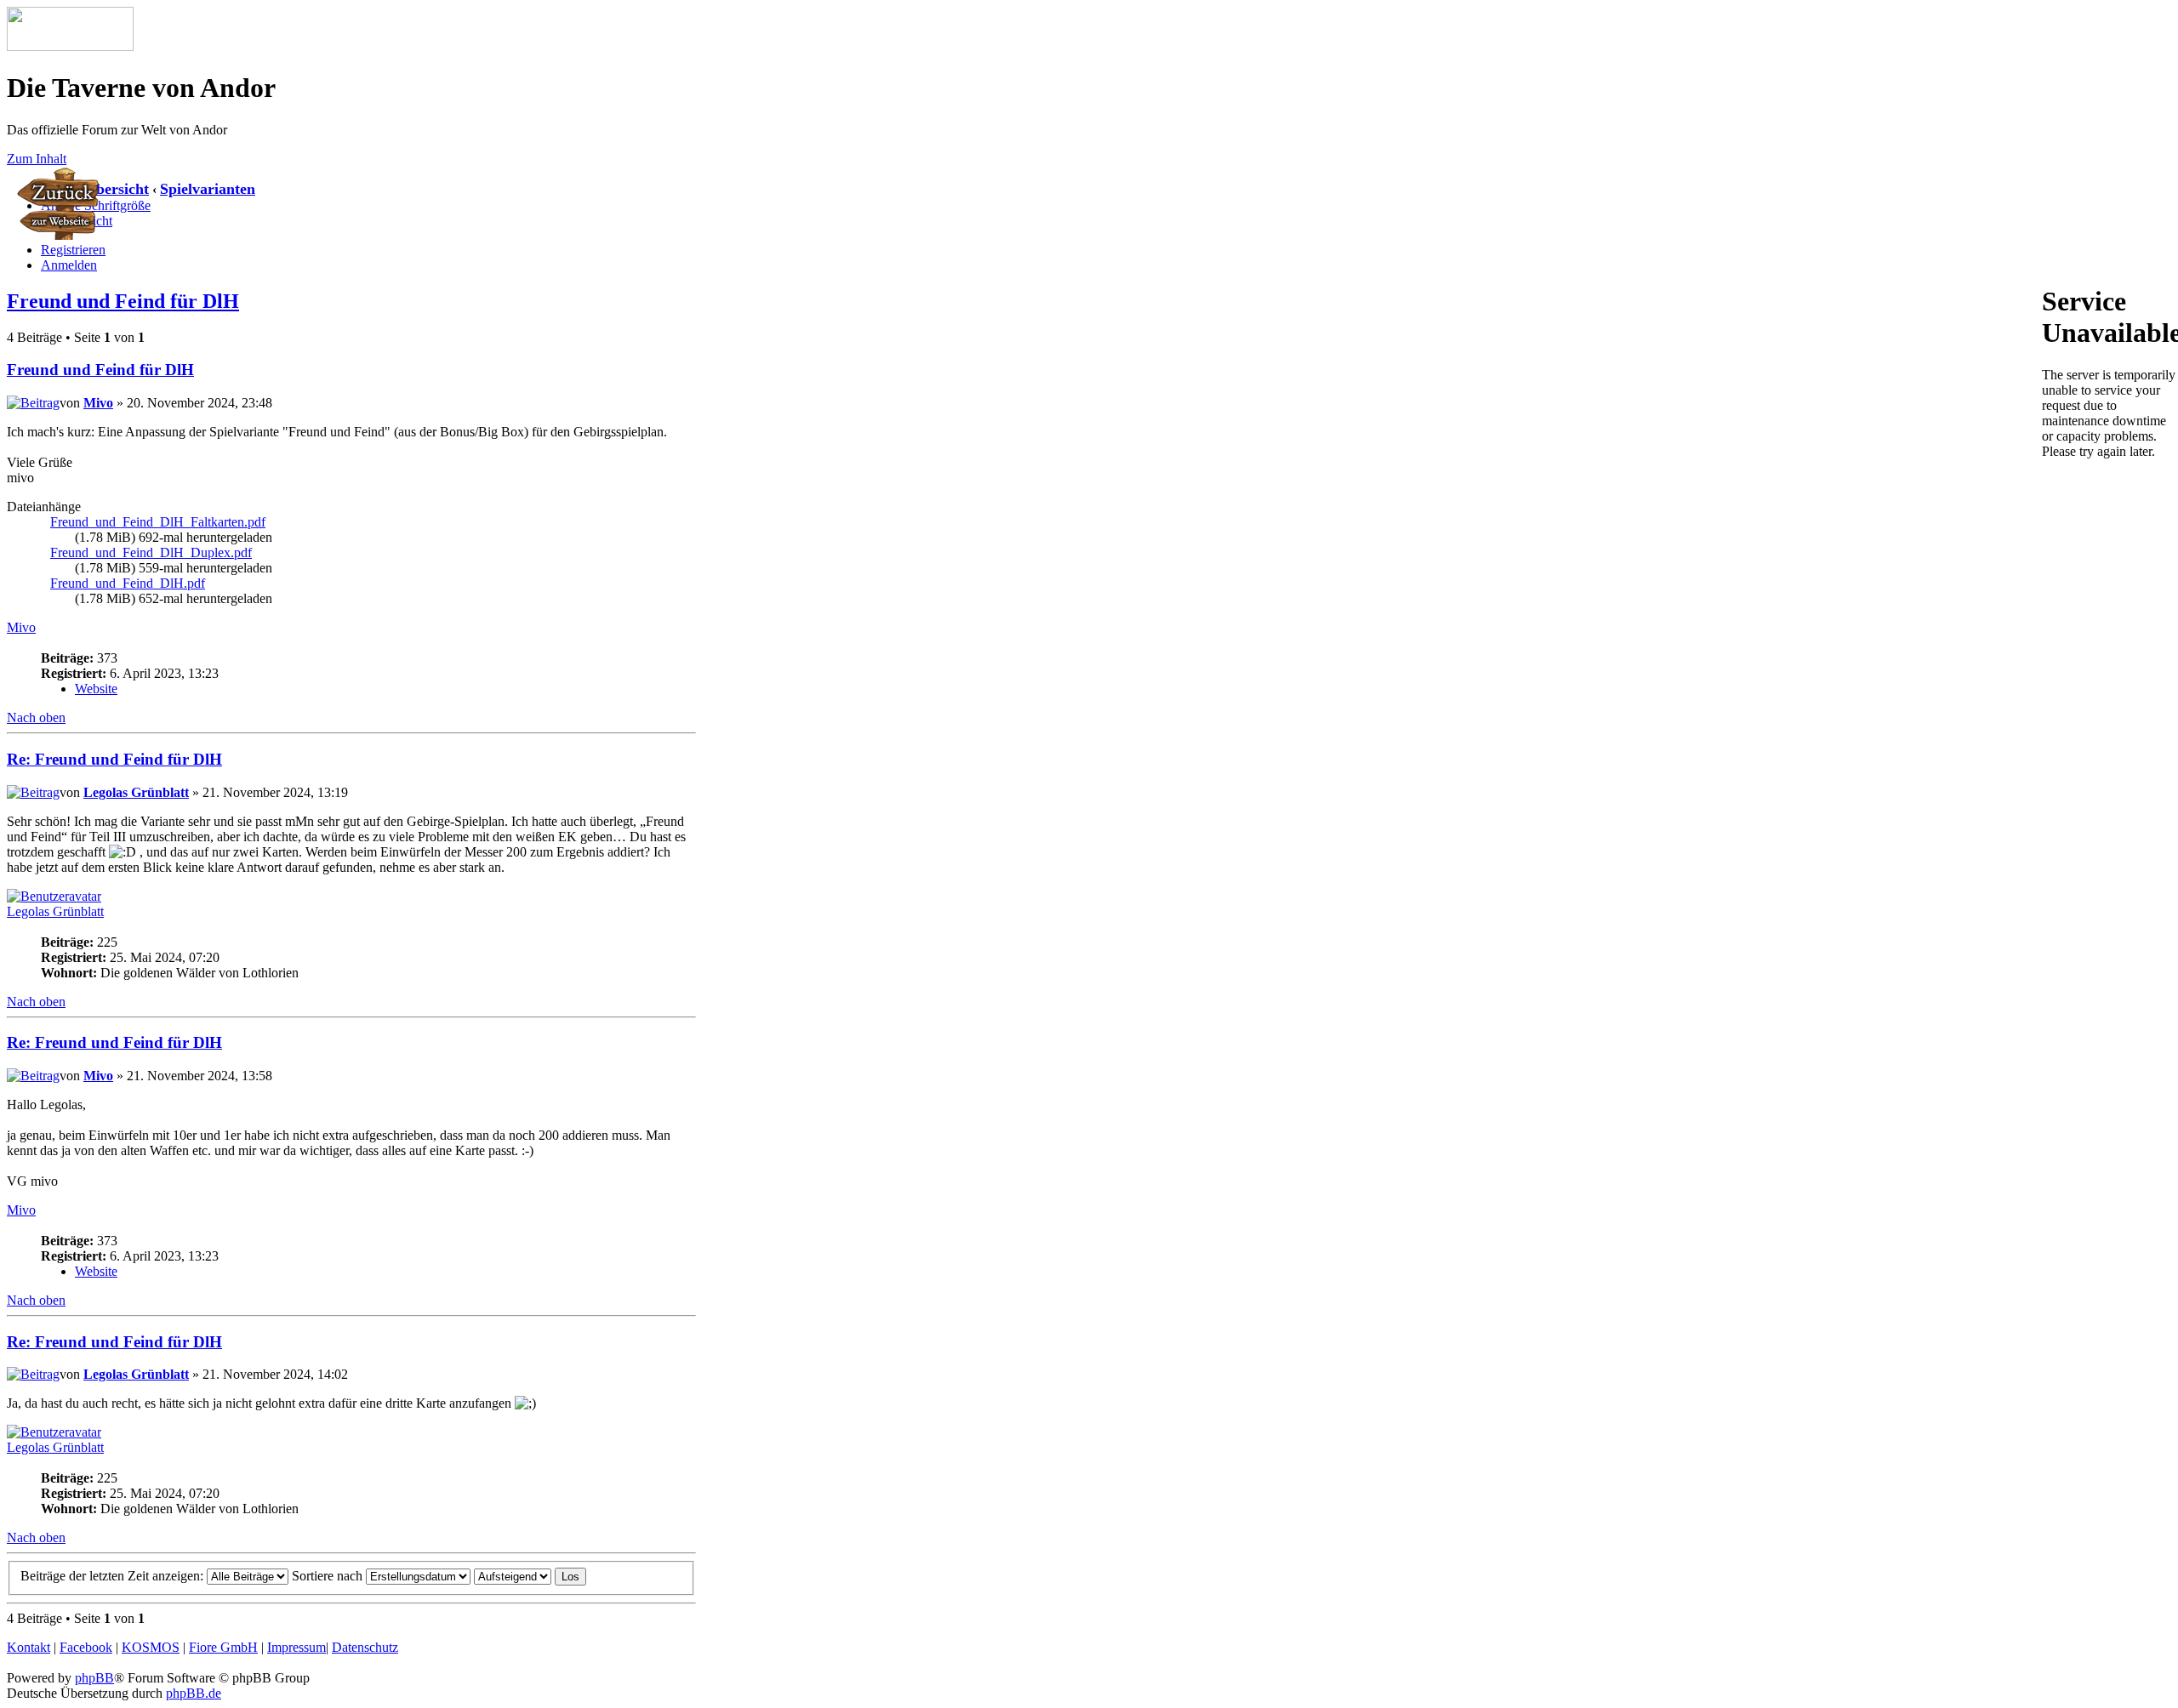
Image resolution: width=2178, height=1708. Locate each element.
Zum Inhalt (37, 159)
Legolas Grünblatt (136, 792)
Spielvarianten (208, 189)
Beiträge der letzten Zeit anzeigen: (114, 1576)
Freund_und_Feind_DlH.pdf (128, 583)
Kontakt (29, 1647)
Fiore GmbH (223, 1647)
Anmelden (69, 265)
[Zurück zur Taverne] (60, 235)
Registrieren (73, 250)
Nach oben (36, 717)
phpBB (94, 1678)
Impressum (296, 1647)
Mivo (98, 403)
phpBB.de (194, 1693)
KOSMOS (151, 1647)
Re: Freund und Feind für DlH (114, 759)
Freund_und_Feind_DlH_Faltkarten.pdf (158, 522)
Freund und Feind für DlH (123, 301)
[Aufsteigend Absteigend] (530, 1576)
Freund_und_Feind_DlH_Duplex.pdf (151, 552)
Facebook (86, 1647)
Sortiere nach (329, 1576)
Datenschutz (365, 1647)
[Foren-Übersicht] (70, 46)
